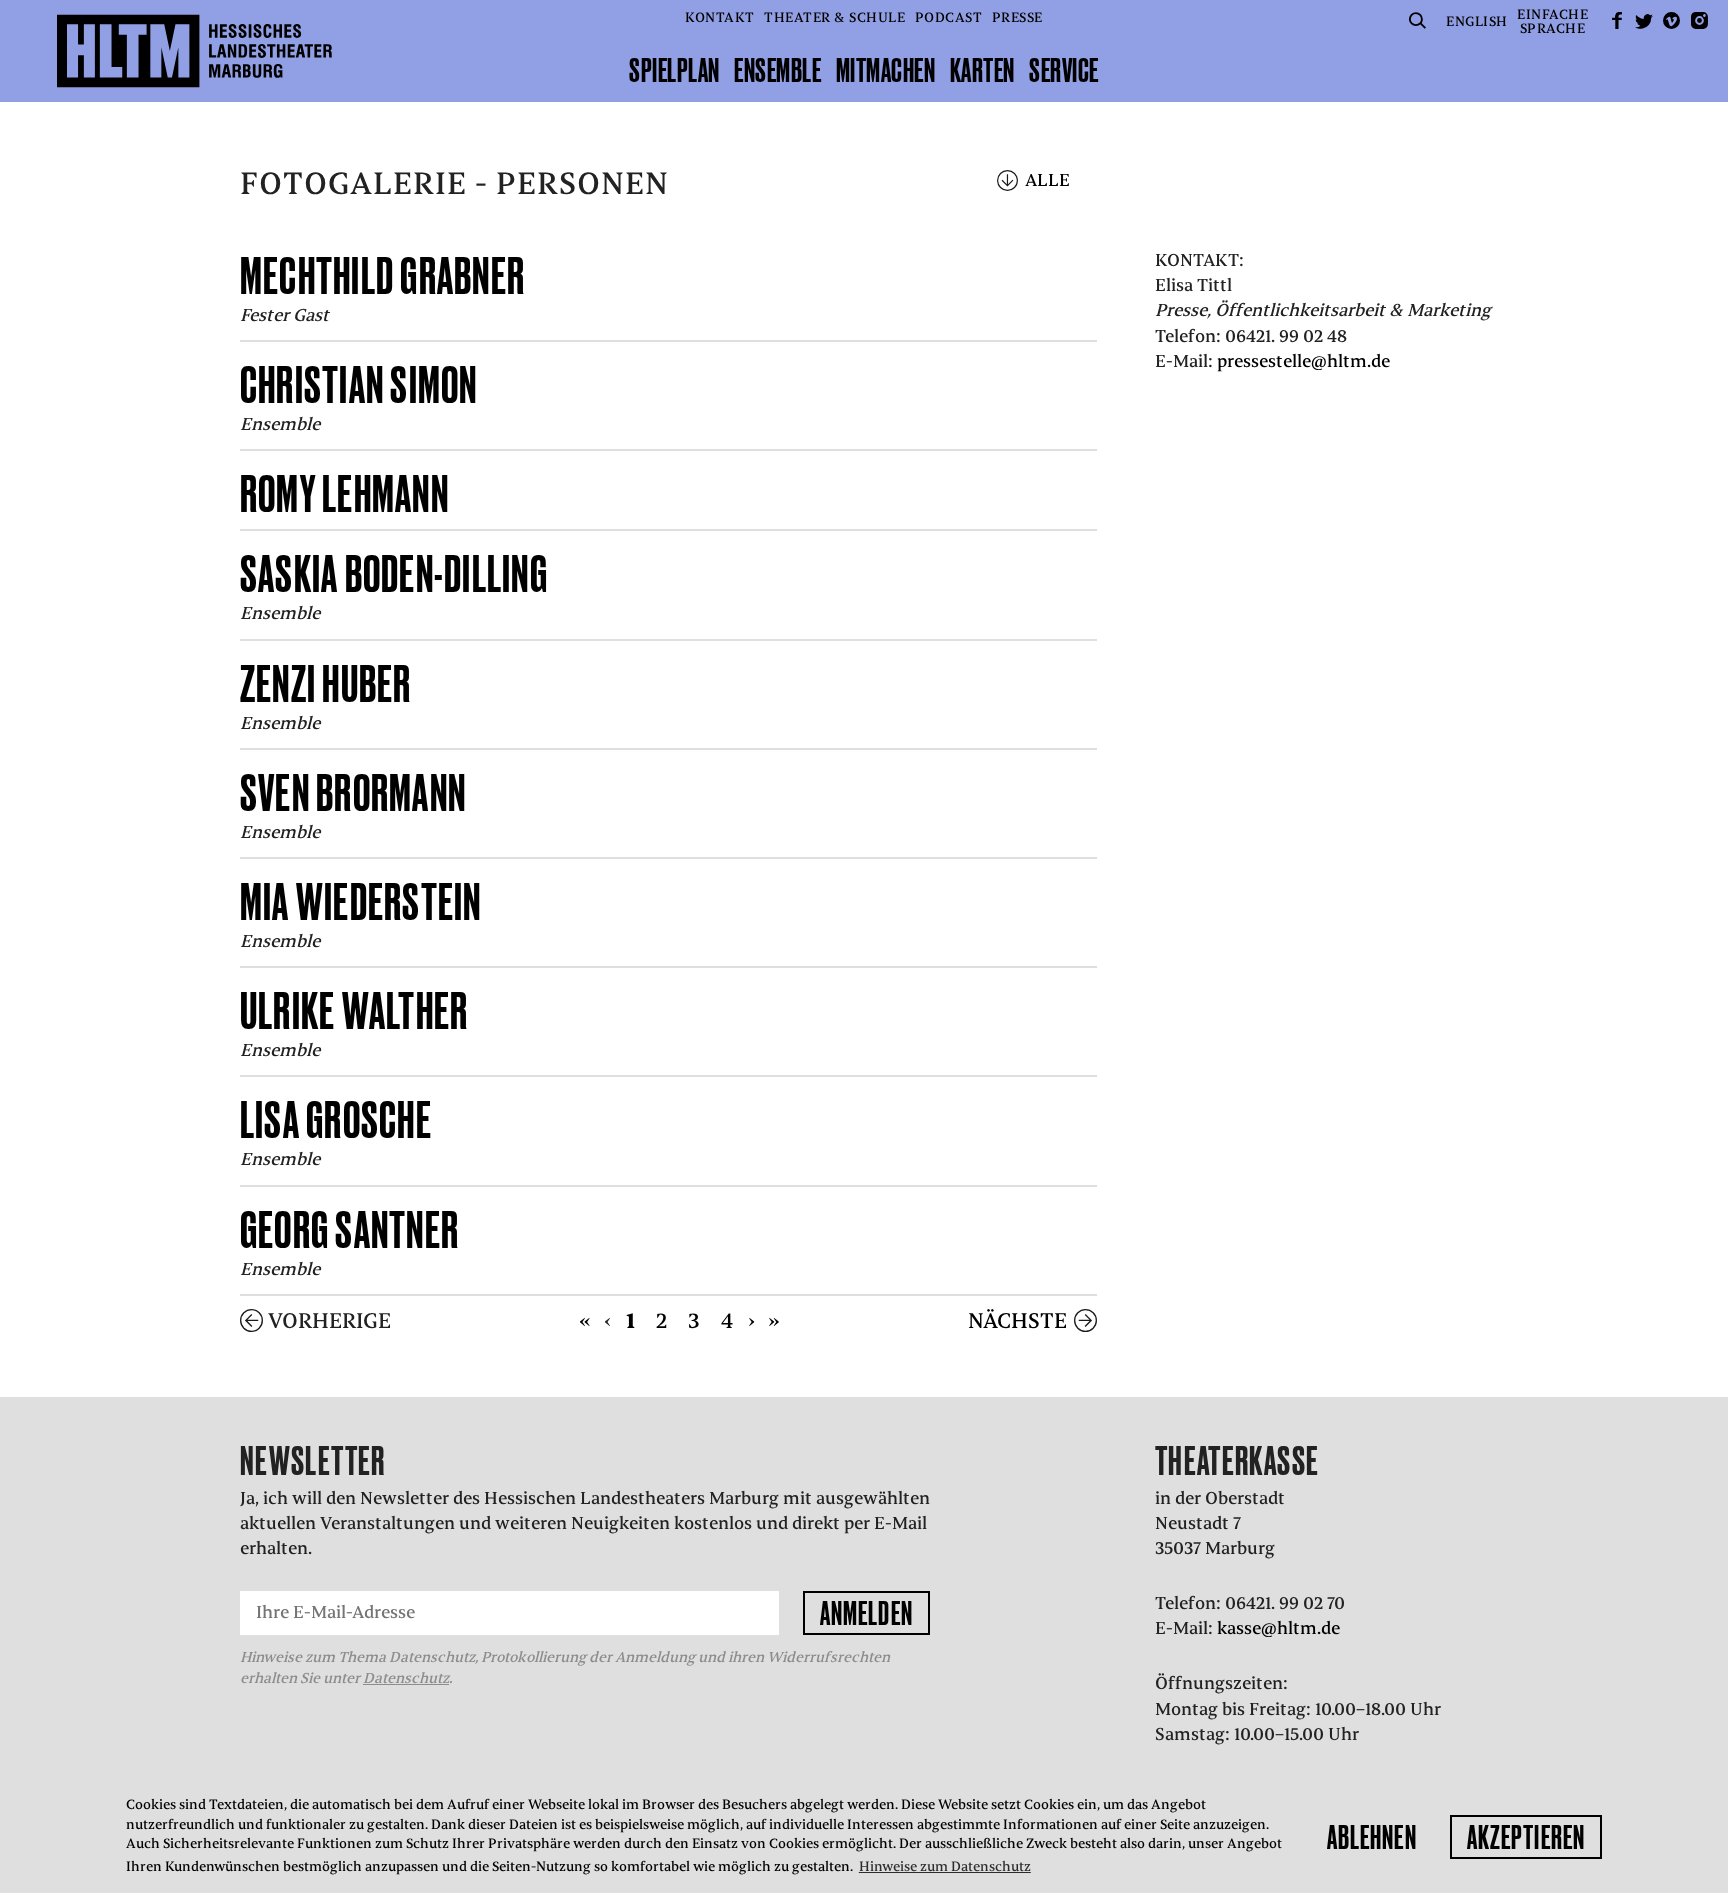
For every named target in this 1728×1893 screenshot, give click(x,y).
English (1477, 21)
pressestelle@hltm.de (1303, 361)
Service (1064, 70)
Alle (1047, 180)
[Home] (194, 51)
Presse (1017, 17)
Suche (1418, 20)
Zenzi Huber (326, 683)
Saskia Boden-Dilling (394, 573)
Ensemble (777, 70)
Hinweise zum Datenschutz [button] (945, 1866)
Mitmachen (886, 70)
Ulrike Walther (354, 1010)
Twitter (1644, 20)
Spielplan (674, 70)
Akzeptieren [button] (1526, 1837)
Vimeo (1672, 20)
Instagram (1699, 20)
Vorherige (329, 1320)
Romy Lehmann (344, 493)
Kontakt (720, 17)
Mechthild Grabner (382, 275)
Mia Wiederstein (361, 901)
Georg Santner (349, 1229)
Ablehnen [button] (1372, 1837)
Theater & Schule (834, 17)
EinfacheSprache (1552, 21)
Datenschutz (406, 1678)
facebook (1617, 20)
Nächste (1017, 1320)
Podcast (949, 17)
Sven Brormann (353, 792)
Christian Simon (359, 384)
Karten (982, 70)
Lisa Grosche (336, 1119)
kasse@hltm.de (1278, 1628)
